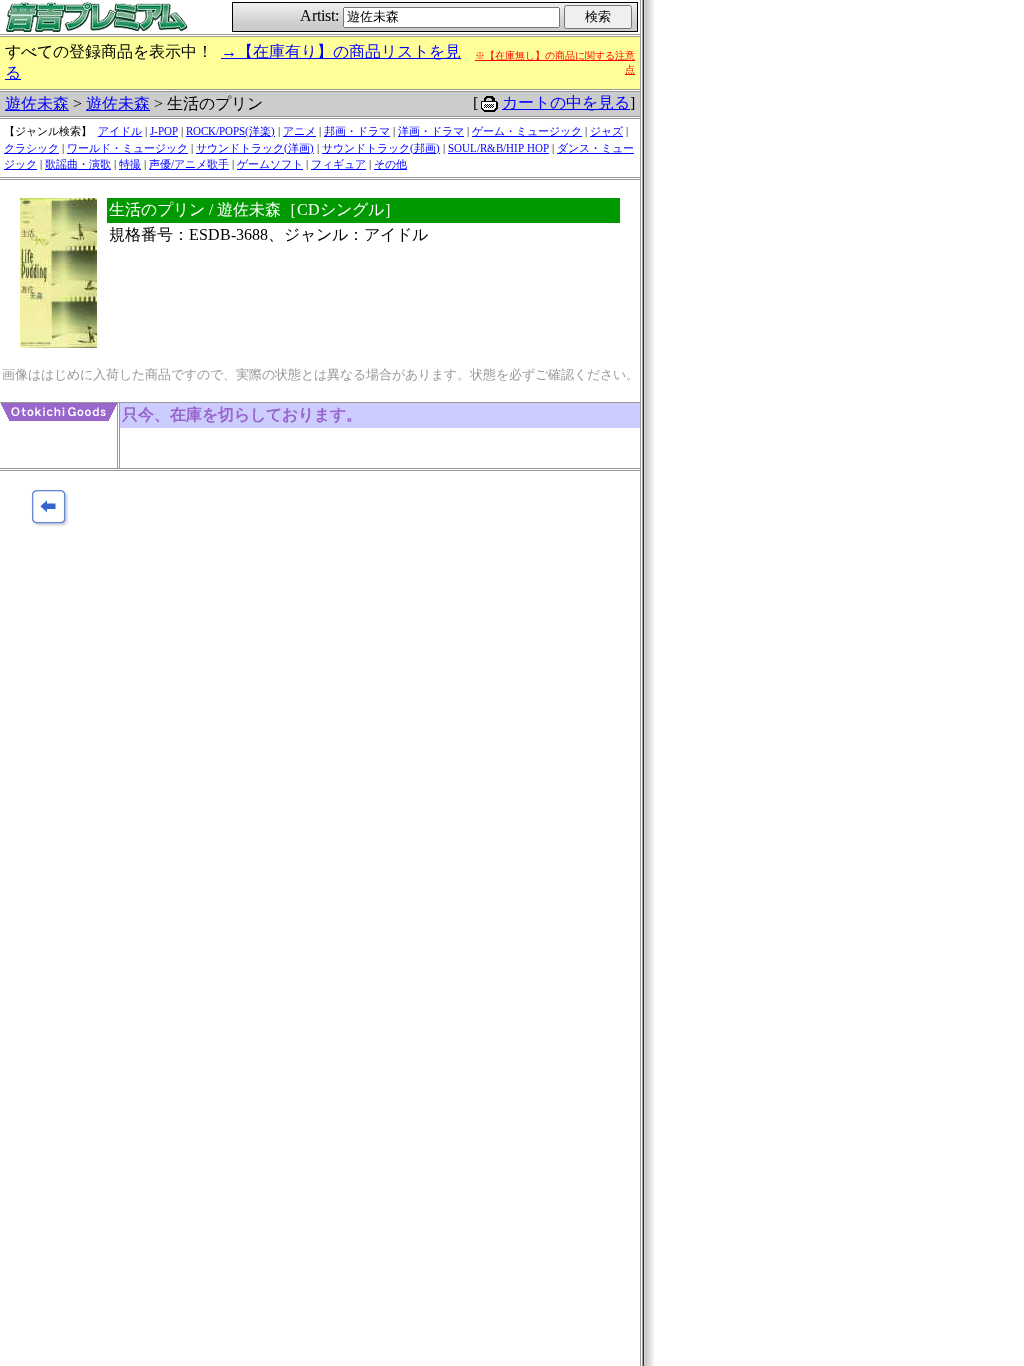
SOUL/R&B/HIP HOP (498, 148)
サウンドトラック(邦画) (381, 148)
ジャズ (606, 131)
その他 (390, 164)
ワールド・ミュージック (127, 148)
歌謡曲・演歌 (78, 164)
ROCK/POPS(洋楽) (230, 131)
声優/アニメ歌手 (189, 164)
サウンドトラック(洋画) (255, 148)
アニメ (299, 131)
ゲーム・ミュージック (527, 131)
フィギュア (338, 164)
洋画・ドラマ (431, 131)
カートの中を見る (566, 102)
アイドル (120, 131)
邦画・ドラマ (357, 131)
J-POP (164, 131)
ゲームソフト (270, 164)
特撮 (130, 164)
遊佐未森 (37, 103)
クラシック (31, 148)
